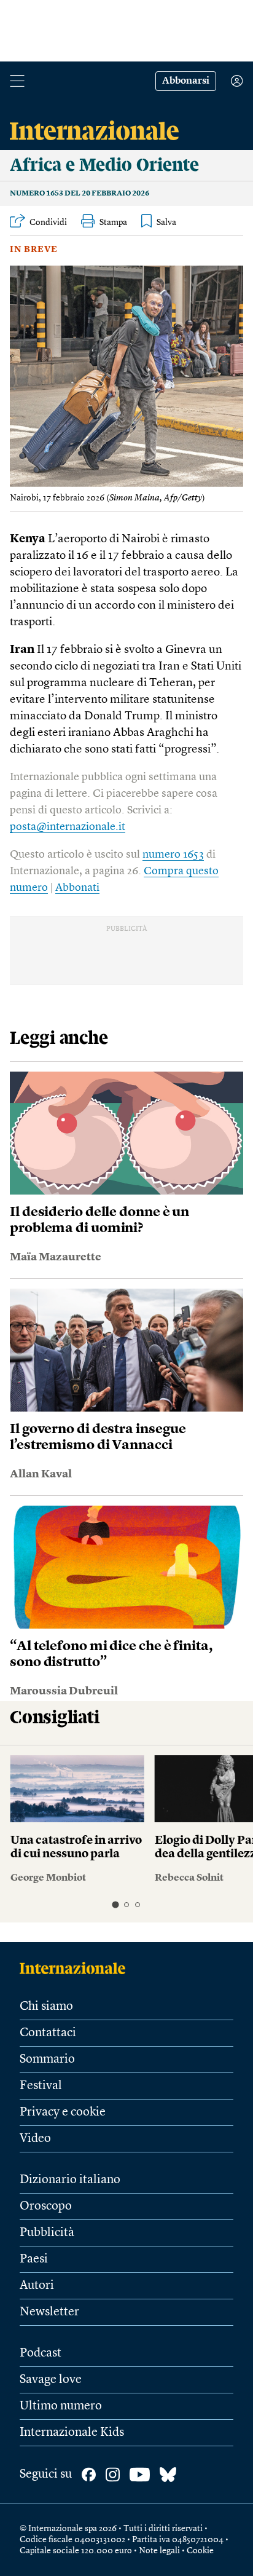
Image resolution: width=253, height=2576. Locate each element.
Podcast (41, 2353)
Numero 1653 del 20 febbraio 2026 (80, 194)
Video (35, 2139)
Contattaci (48, 2033)
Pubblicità (47, 2233)
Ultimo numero (61, 2406)
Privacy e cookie (63, 2112)
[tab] (115, 1905)
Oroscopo (46, 2207)
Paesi (34, 2259)
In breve (34, 250)
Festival (41, 2086)
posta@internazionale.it (68, 827)
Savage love (51, 2380)
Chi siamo (46, 2007)
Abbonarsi (186, 81)
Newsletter (49, 2312)
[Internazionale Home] (76, 1968)
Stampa (113, 223)
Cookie (200, 2551)
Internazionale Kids (72, 2433)
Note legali (159, 2551)
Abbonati (77, 888)
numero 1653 (173, 855)
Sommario (47, 2060)
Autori (37, 2286)
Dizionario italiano (70, 2180)
